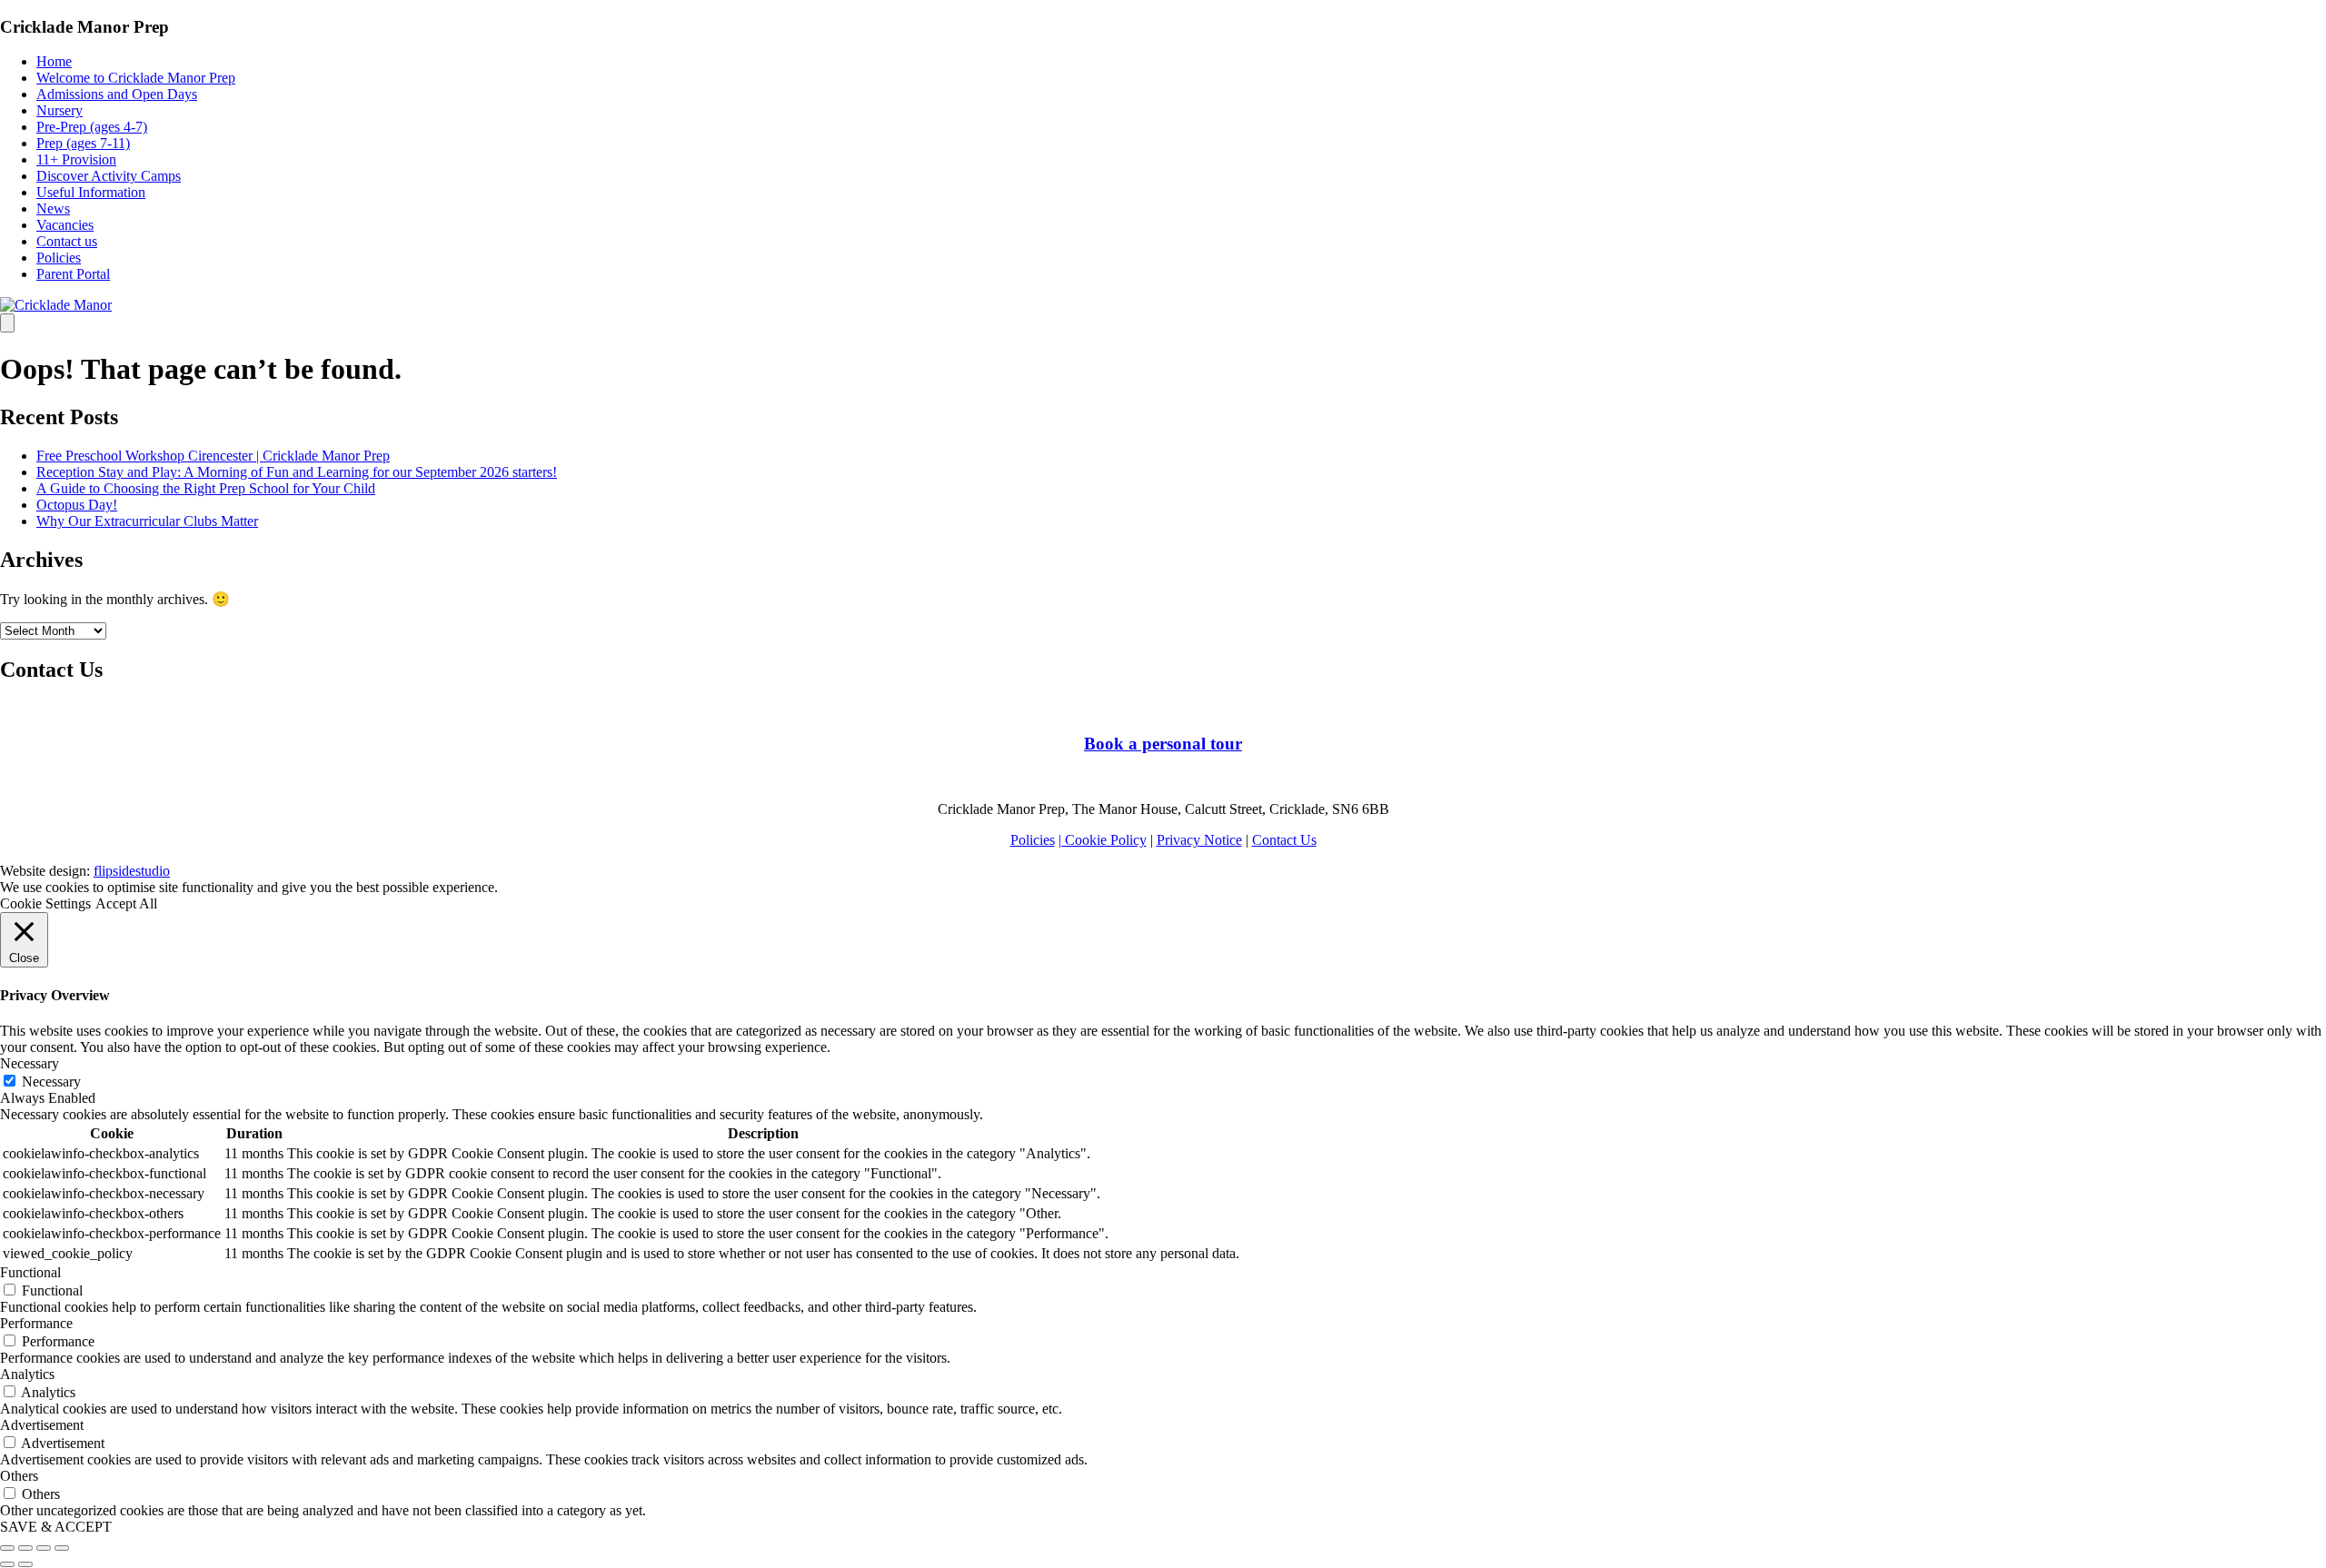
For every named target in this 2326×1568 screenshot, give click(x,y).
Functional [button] (30, 1272)
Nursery (60, 110)
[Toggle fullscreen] (44, 1548)
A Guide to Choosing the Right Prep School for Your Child (206, 488)
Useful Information (91, 192)
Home (54, 61)
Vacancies (65, 225)
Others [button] (19, 1476)
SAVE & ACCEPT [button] (56, 1527)
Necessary (51, 1082)
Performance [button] (36, 1323)
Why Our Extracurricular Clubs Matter (147, 521)
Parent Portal (73, 274)
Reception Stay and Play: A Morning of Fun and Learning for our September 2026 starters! (297, 472)
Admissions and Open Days (117, 94)
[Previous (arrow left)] (7, 1564)
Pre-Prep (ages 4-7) (92, 127)
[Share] (25, 1548)
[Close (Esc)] (7, 1548)
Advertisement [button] (42, 1425)
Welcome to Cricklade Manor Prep (136, 78)
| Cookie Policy (1103, 840)
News (53, 208)
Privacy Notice (1199, 840)
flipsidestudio (132, 871)
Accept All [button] (126, 903)
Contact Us (1284, 840)
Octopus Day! (77, 505)
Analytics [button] (27, 1374)
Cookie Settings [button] (45, 903)
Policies (59, 258)
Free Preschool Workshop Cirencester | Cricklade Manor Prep (213, 456)
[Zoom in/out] (62, 1548)
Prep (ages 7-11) (83, 143)
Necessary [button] (30, 1063)
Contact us (67, 241)
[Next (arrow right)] (25, 1564)
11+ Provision (76, 159)
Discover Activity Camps (109, 176)
